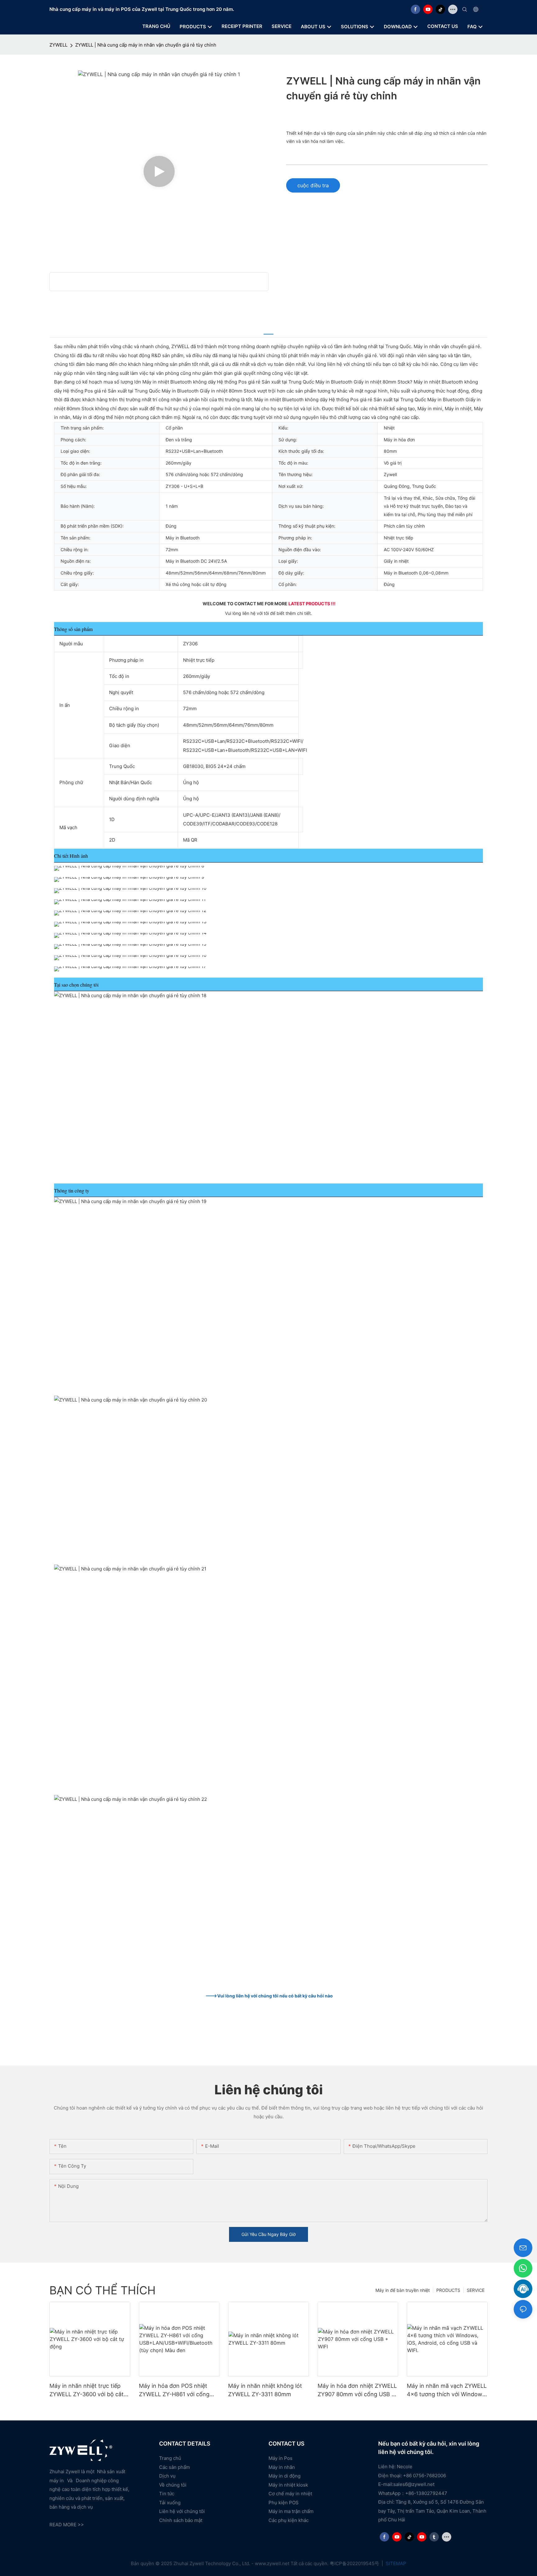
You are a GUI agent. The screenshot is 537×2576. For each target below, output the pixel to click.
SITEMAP (395, 2563)
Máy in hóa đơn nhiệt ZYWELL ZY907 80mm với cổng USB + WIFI (357, 2390)
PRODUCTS (448, 2290)
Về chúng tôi (173, 2485)
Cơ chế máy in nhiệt (290, 2494)
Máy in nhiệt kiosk (288, 2485)
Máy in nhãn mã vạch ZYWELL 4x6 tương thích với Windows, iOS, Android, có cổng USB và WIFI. (447, 2390)
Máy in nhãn (282, 2467)
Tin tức (167, 2494)
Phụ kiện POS (284, 2503)
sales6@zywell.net (414, 2484)
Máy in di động (285, 2476)
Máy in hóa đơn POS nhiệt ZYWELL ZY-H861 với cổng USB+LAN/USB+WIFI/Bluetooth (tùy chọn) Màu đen (178, 2390)
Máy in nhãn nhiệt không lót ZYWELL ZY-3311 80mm (265, 2390)
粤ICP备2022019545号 (355, 2563)
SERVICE (476, 2290)
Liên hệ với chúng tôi (182, 2511)
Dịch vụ (167, 2476)
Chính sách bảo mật (181, 2520)
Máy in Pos (280, 2458)
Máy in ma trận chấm (291, 2511)
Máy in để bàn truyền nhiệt (403, 2290)
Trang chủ (170, 2458)
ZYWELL (58, 45)
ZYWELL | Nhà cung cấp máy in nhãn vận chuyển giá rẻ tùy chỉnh (146, 45)
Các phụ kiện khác (289, 2520)
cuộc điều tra (313, 185)
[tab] (268, 330)
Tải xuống (170, 2503)
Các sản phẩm (174, 2467)
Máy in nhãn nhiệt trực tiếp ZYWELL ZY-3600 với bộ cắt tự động (87, 2390)
